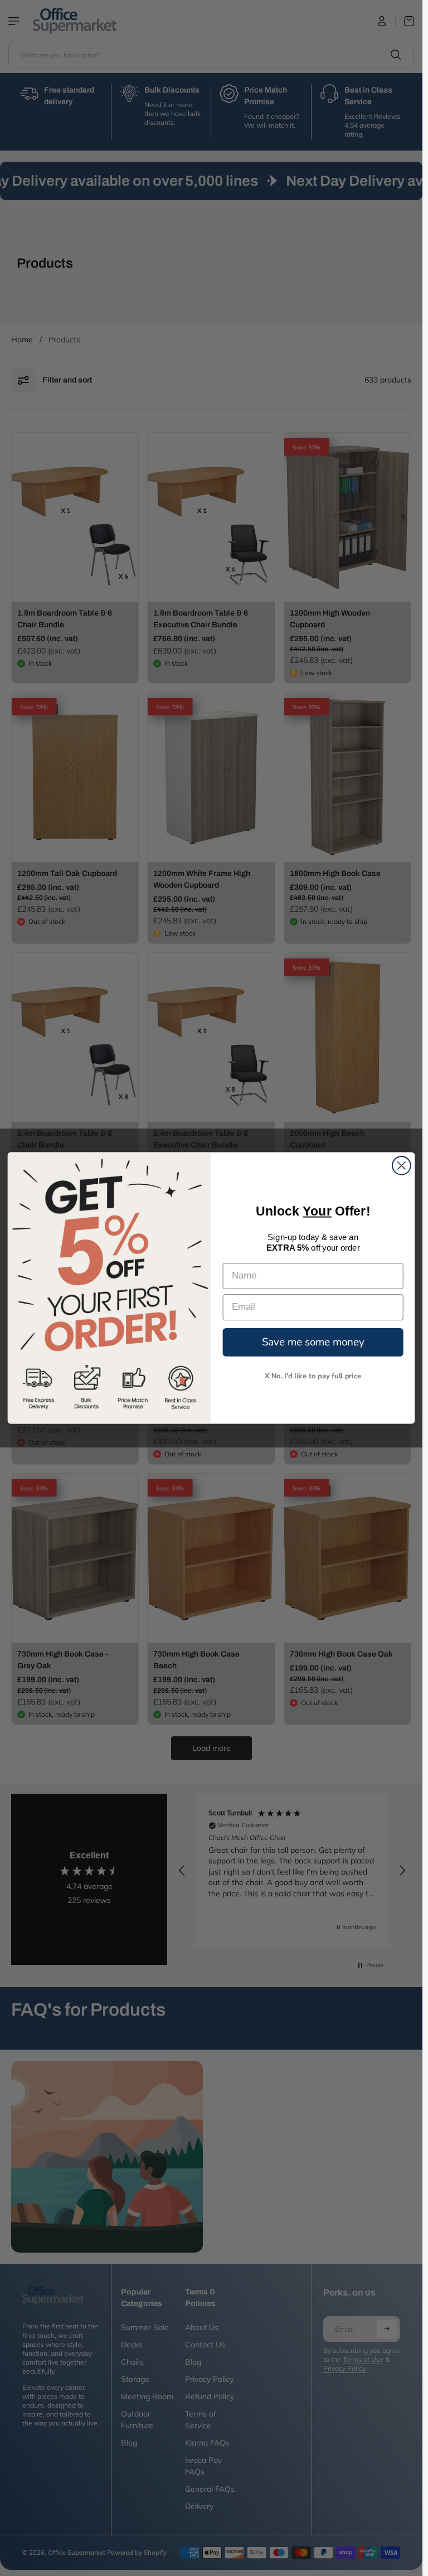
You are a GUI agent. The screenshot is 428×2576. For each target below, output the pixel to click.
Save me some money (313, 1342)
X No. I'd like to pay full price (313, 1376)
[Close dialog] (402, 1166)
